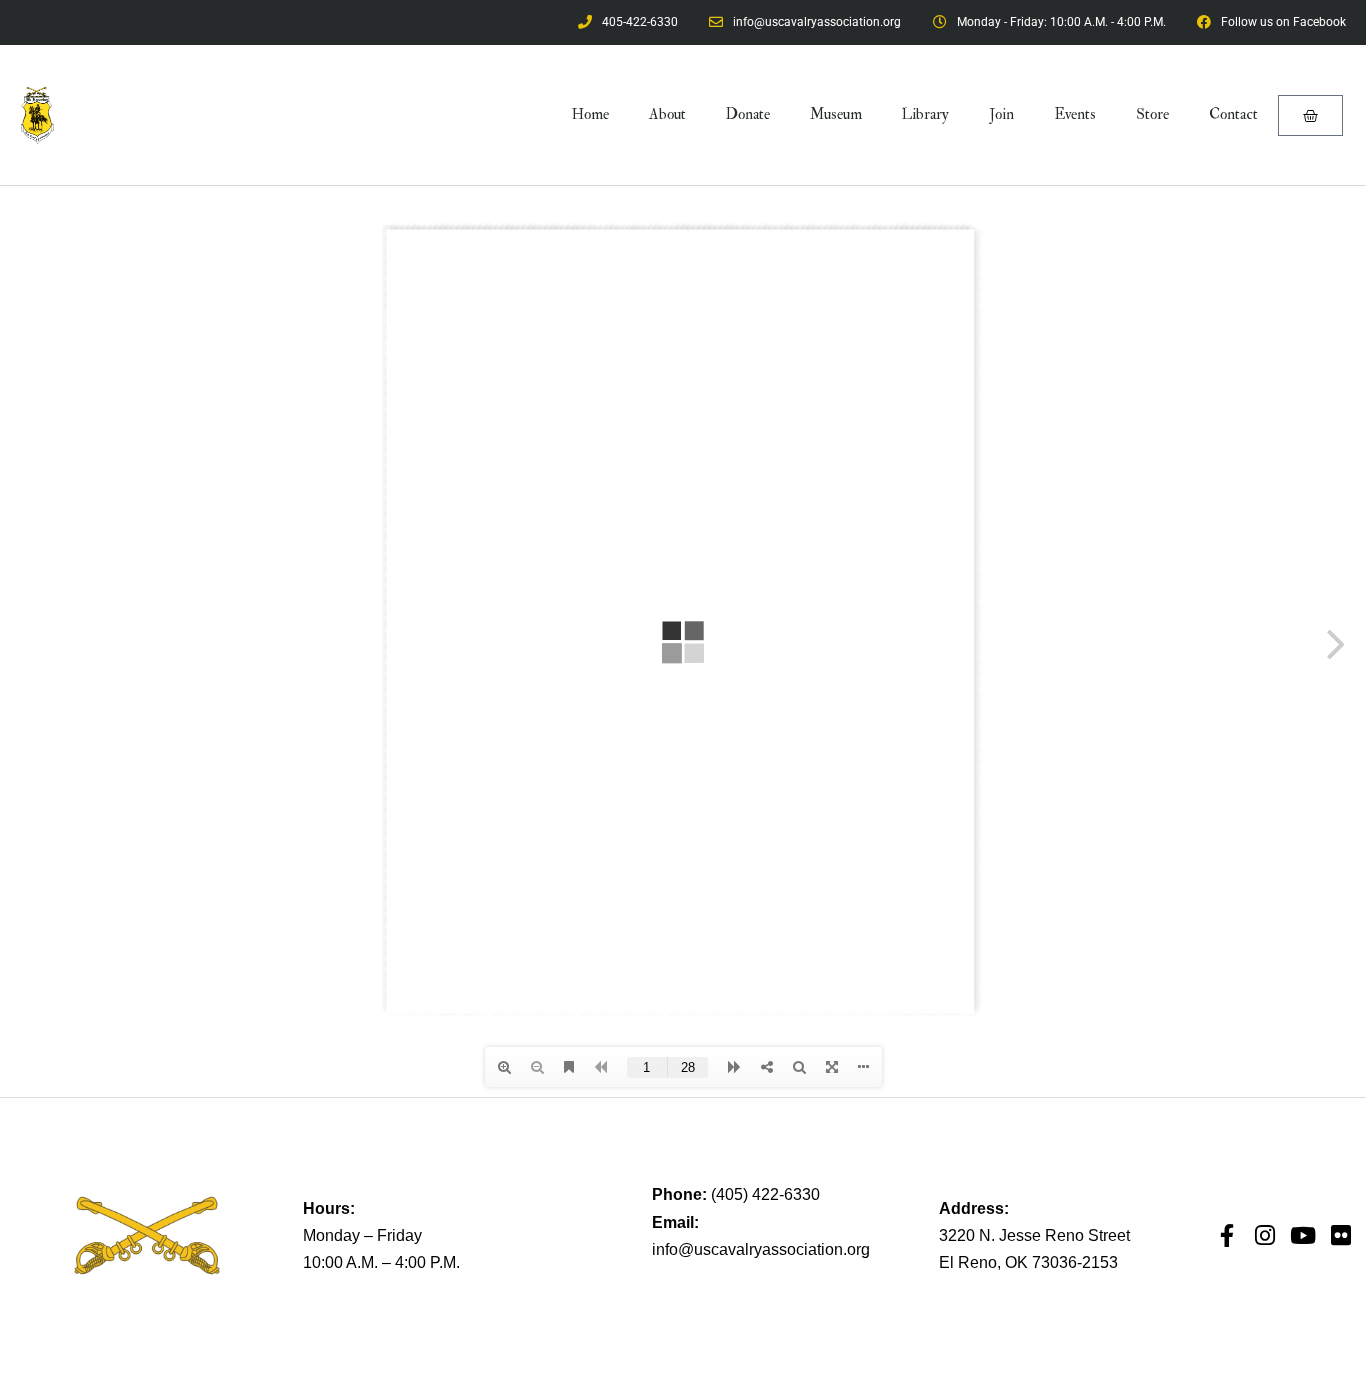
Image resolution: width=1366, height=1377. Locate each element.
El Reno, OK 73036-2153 (1028, 1262)
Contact (1233, 114)
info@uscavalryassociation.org (761, 1249)
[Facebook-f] (1227, 1235)
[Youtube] (1303, 1235)
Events (1075, 114)
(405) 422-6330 (765, 1194)
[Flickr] (1341, 1235)
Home (590, 114)
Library (925, 114)
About (667, 114)
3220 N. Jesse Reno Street (1034, 1235)
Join (1001, 114)
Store (1152, 114)
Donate (748, 114)
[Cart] (1310, 115)
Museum (836, 114)
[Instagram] (1265, 1235)
